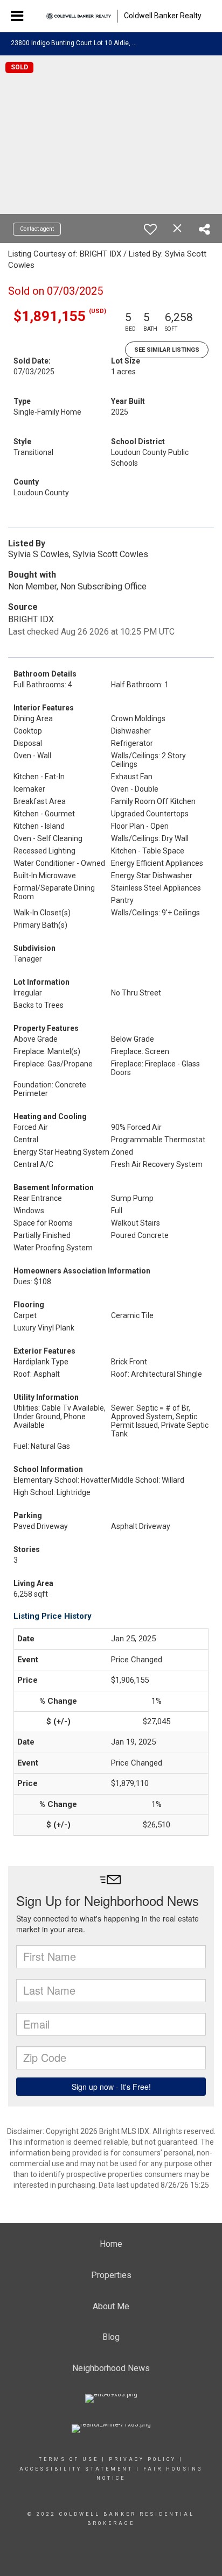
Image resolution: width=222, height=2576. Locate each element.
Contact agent (37, 229)
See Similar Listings (167, 350)
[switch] (150, 229)
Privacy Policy (143, 2459)
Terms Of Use (69, 2459)
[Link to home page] (79, 16)
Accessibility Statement (76, 2469)
